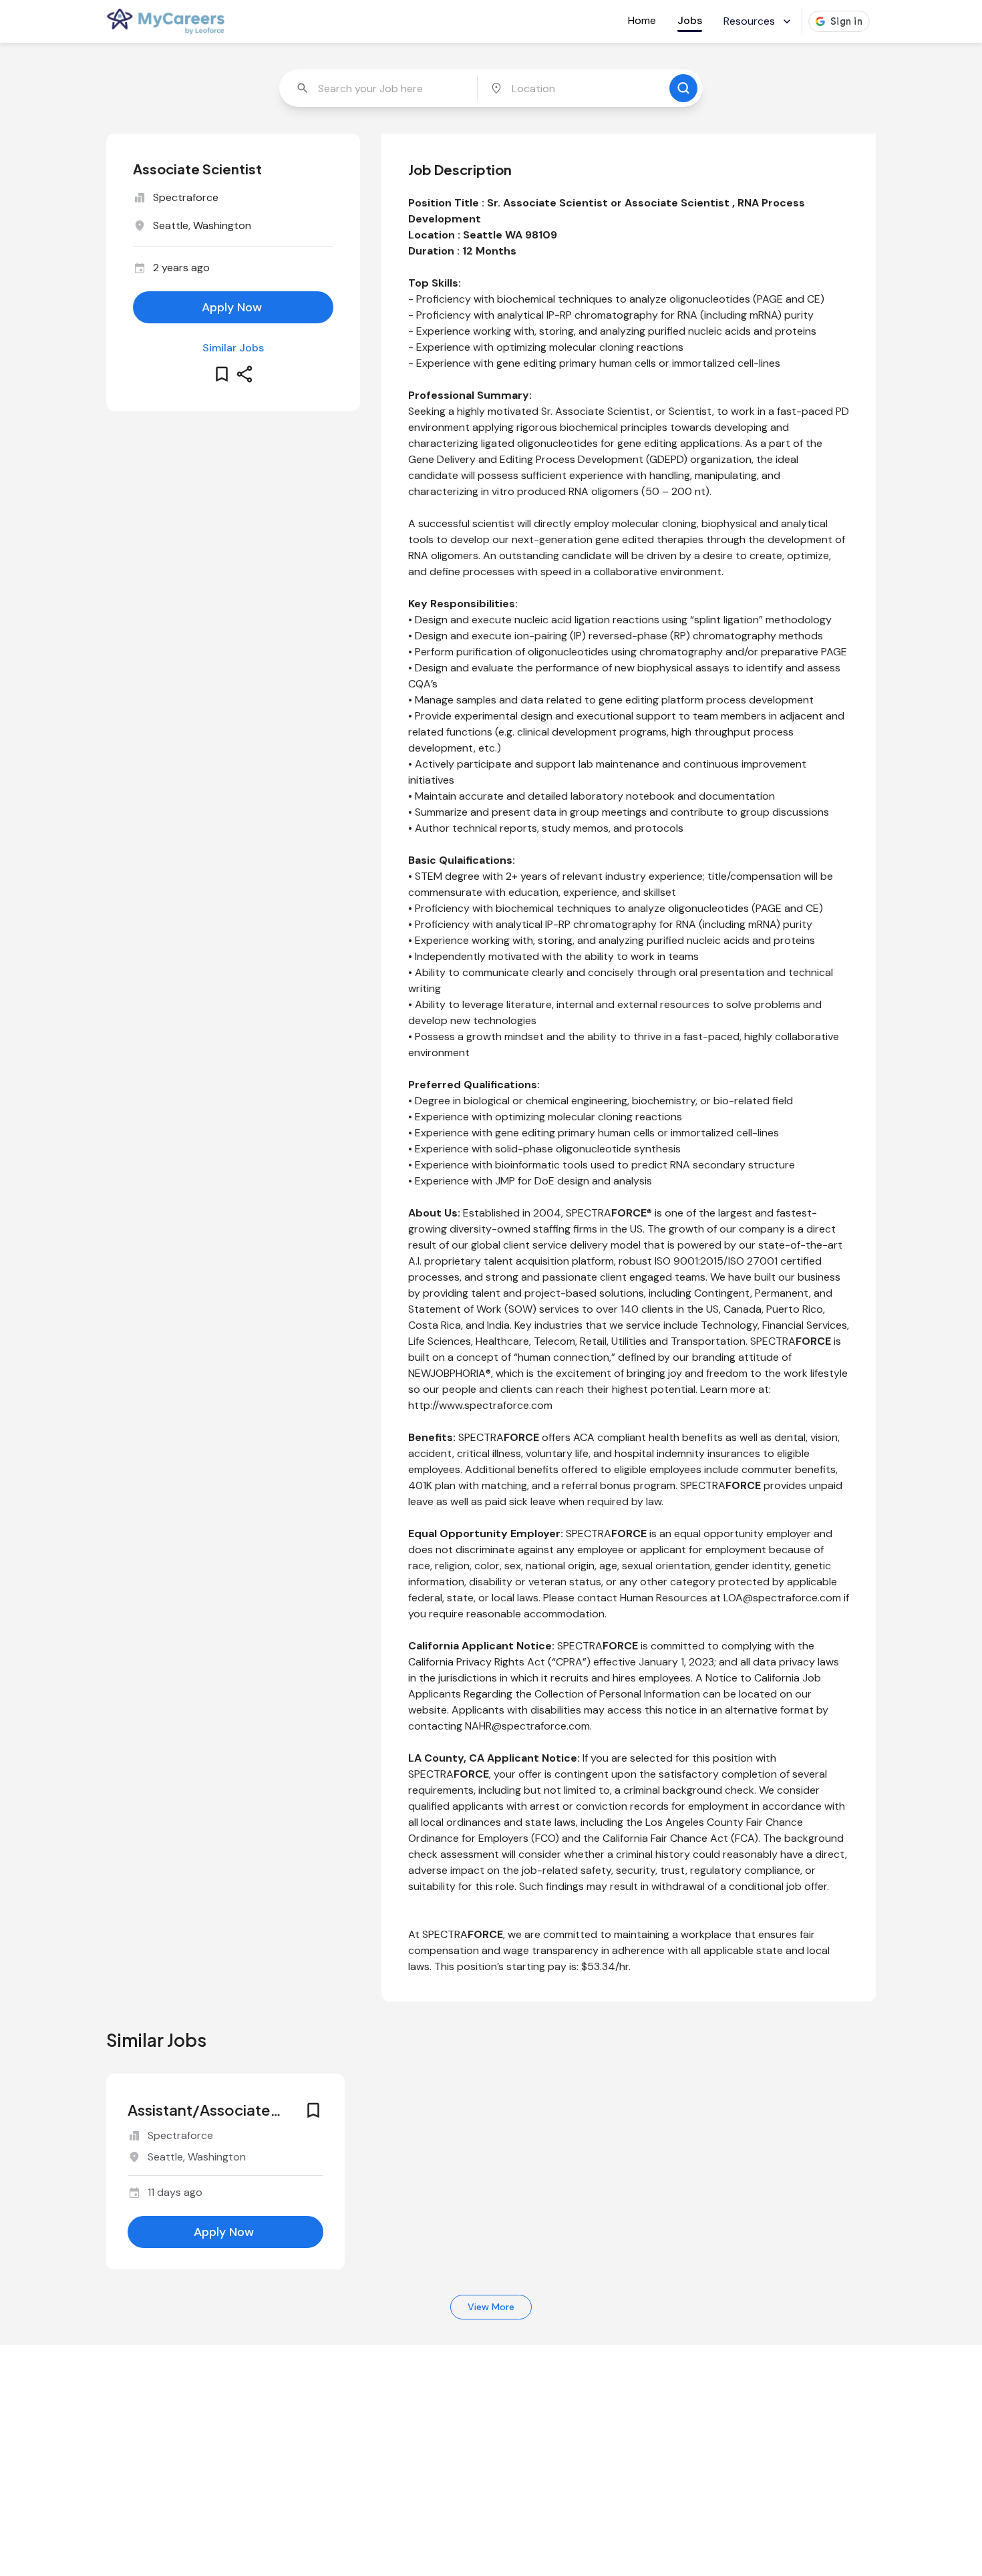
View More (491, 2307)
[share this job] (244, 374)
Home (642, 20)
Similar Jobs (233, 348)
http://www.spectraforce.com (480, 1405)
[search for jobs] (683, 88)
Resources (749, 21)
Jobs (690, 20)
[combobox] (379, 88)
